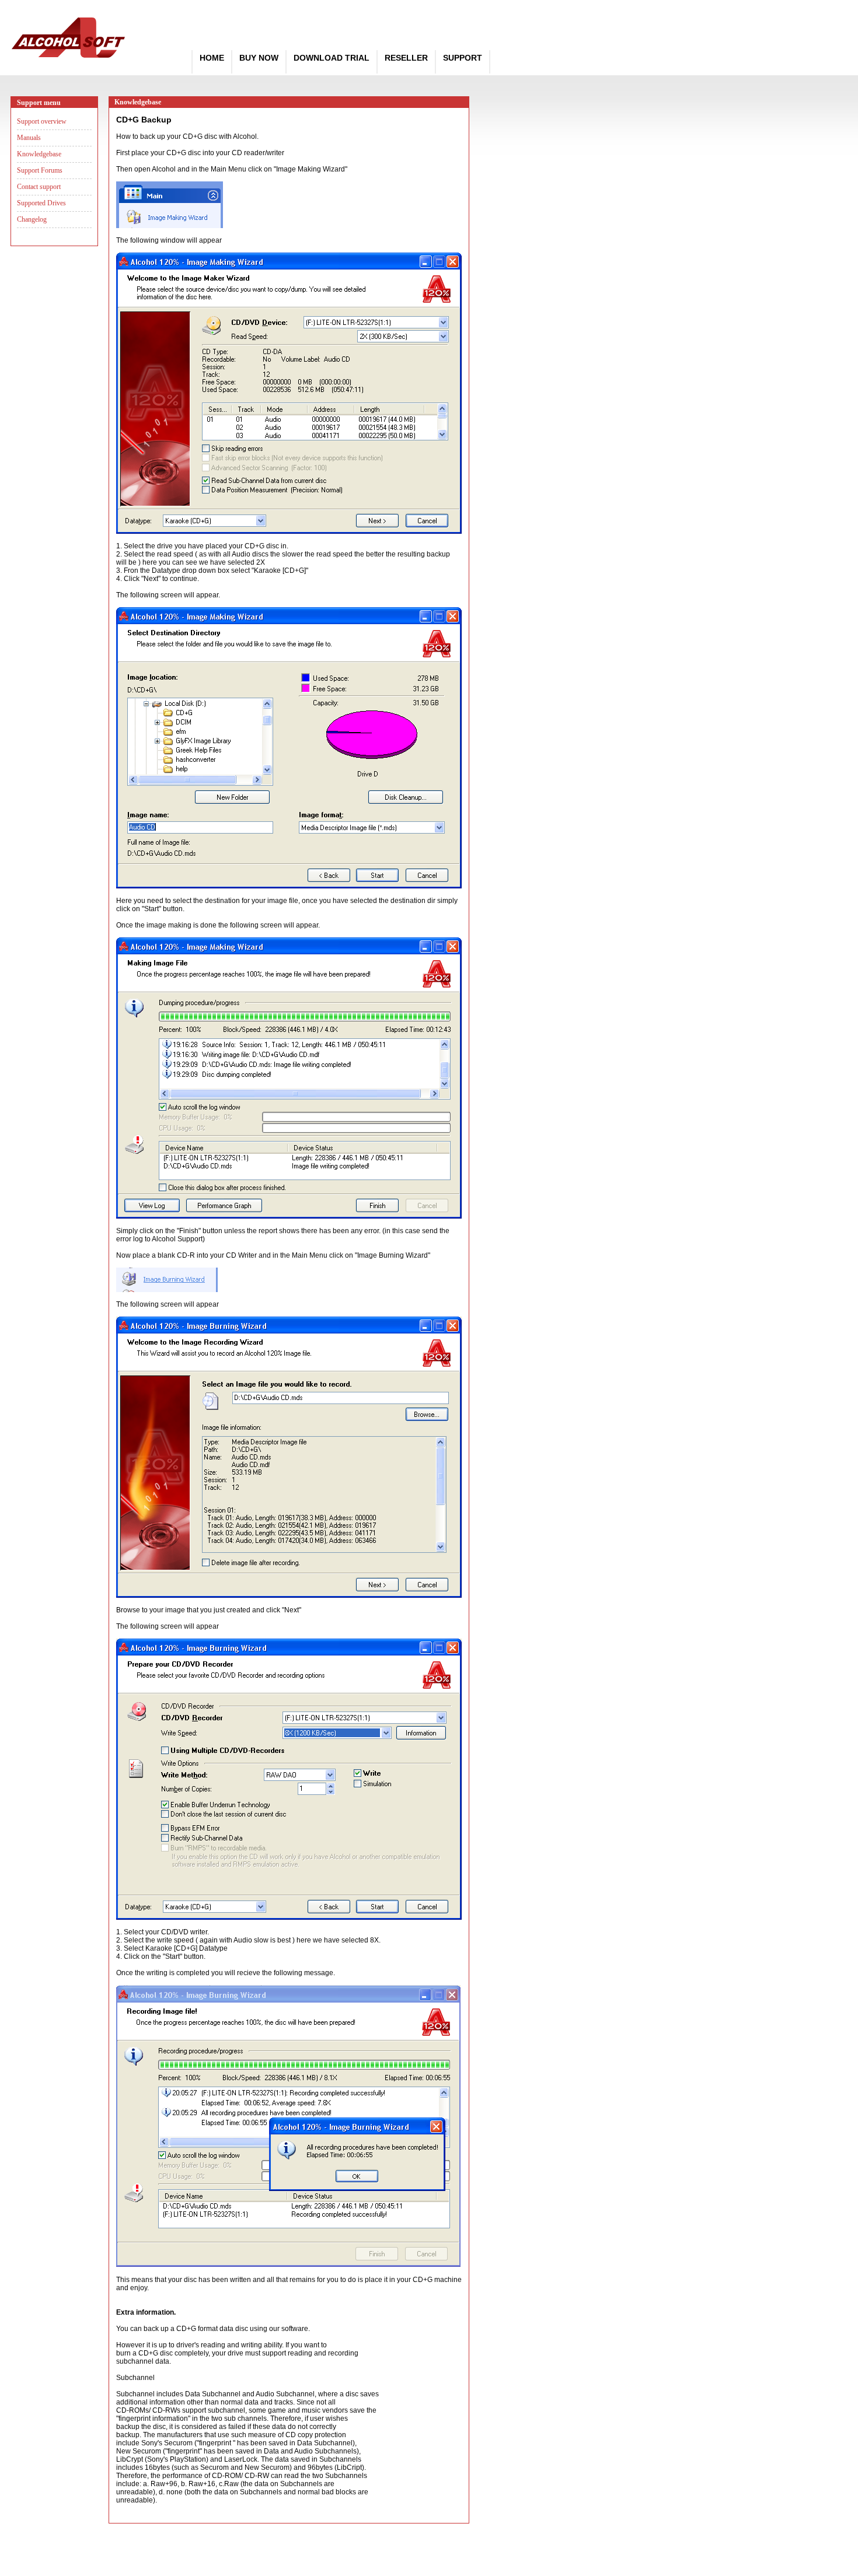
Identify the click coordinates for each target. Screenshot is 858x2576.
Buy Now (259, 58)
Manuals (29, 138)
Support (463, 58)
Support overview (42, 121)
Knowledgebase (39, 154)
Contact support (39, 187)
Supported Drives (41, 203)
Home (212, 58)
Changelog (32, 219)
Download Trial (332, 58)
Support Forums (40, 170)
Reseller (406, 58)
